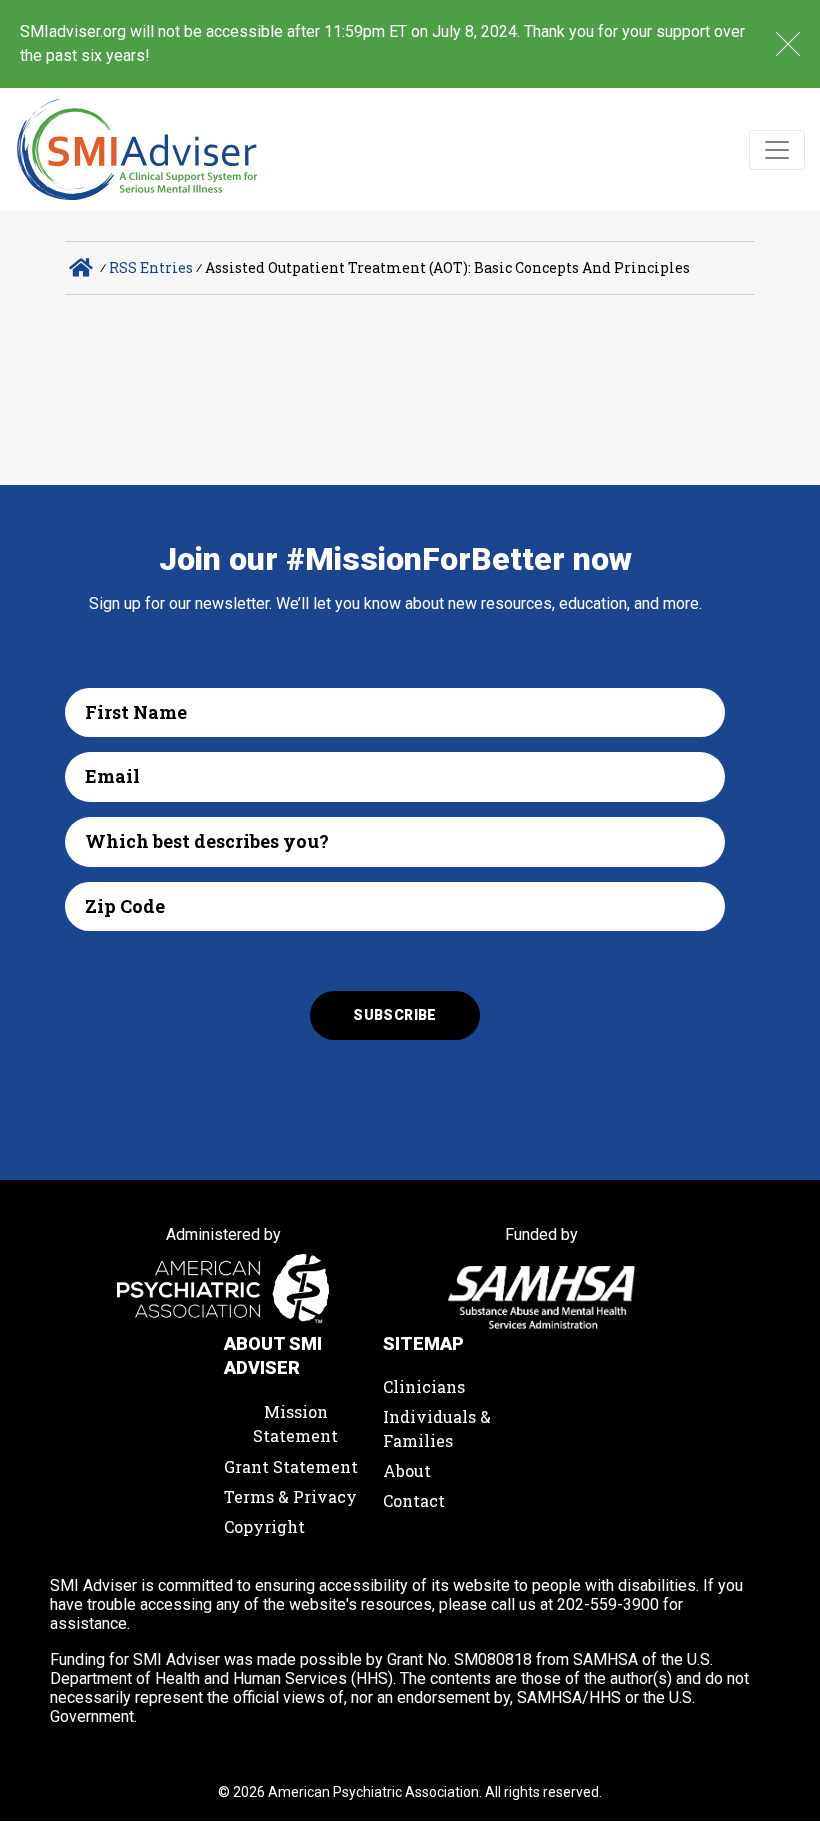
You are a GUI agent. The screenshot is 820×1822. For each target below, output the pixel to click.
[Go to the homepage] (137, 149)
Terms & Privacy (290, 1496)
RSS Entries (151, 267)
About (407, 1470)
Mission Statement (295, 1423)
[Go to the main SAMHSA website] (542, 1297)
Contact (414, 1500)
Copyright (264, 1526)
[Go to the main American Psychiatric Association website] (224, 1290)
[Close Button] (788, 44)
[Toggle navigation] (777, 150)
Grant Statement (291, 1466)
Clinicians (424, 1386)
